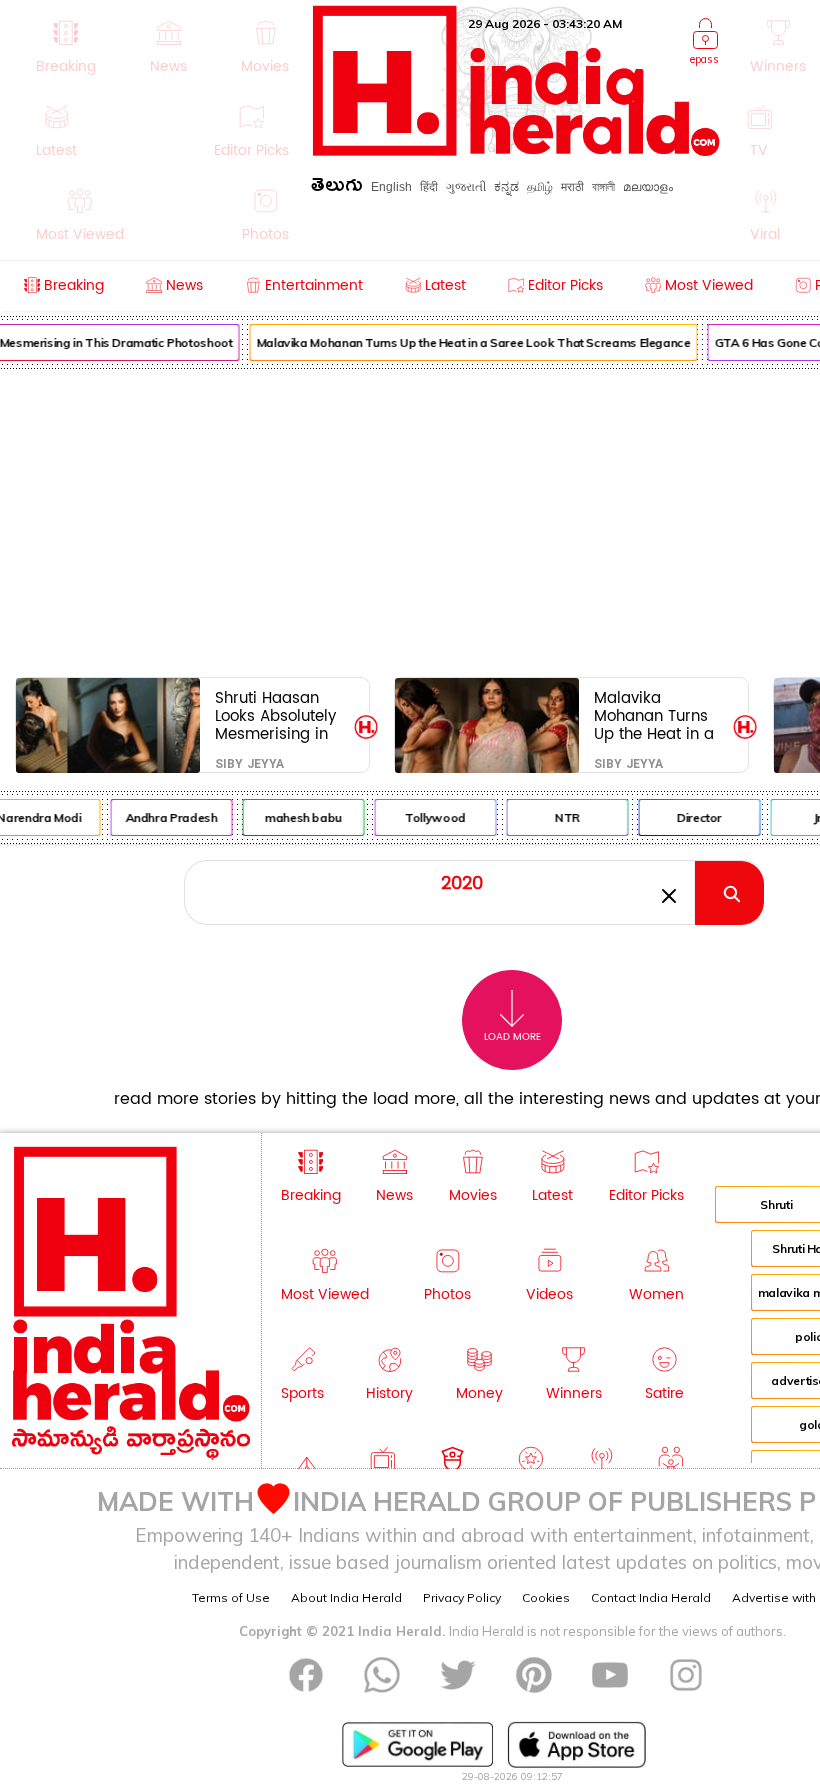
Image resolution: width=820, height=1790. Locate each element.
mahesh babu (298, 817)
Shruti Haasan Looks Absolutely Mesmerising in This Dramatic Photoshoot (275, 715)
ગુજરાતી (466, 187)
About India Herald (346, 1597)
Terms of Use (231, 1597)
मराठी (572, 187)
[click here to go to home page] (516, 150)
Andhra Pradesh (167, 817)
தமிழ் (540, 187)
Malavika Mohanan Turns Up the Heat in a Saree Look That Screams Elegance (469, 342)
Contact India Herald (651, 1597)
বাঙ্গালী (603, 187)
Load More (512, 1037)
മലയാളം (648, 187)
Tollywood (430, 817)
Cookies (546, 1597)
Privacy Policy (462, 1597)
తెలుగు (337, 188)
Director (694, 817)
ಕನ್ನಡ (506, 187)
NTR (562, 817)
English (391, 187)
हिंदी (429, 187)
